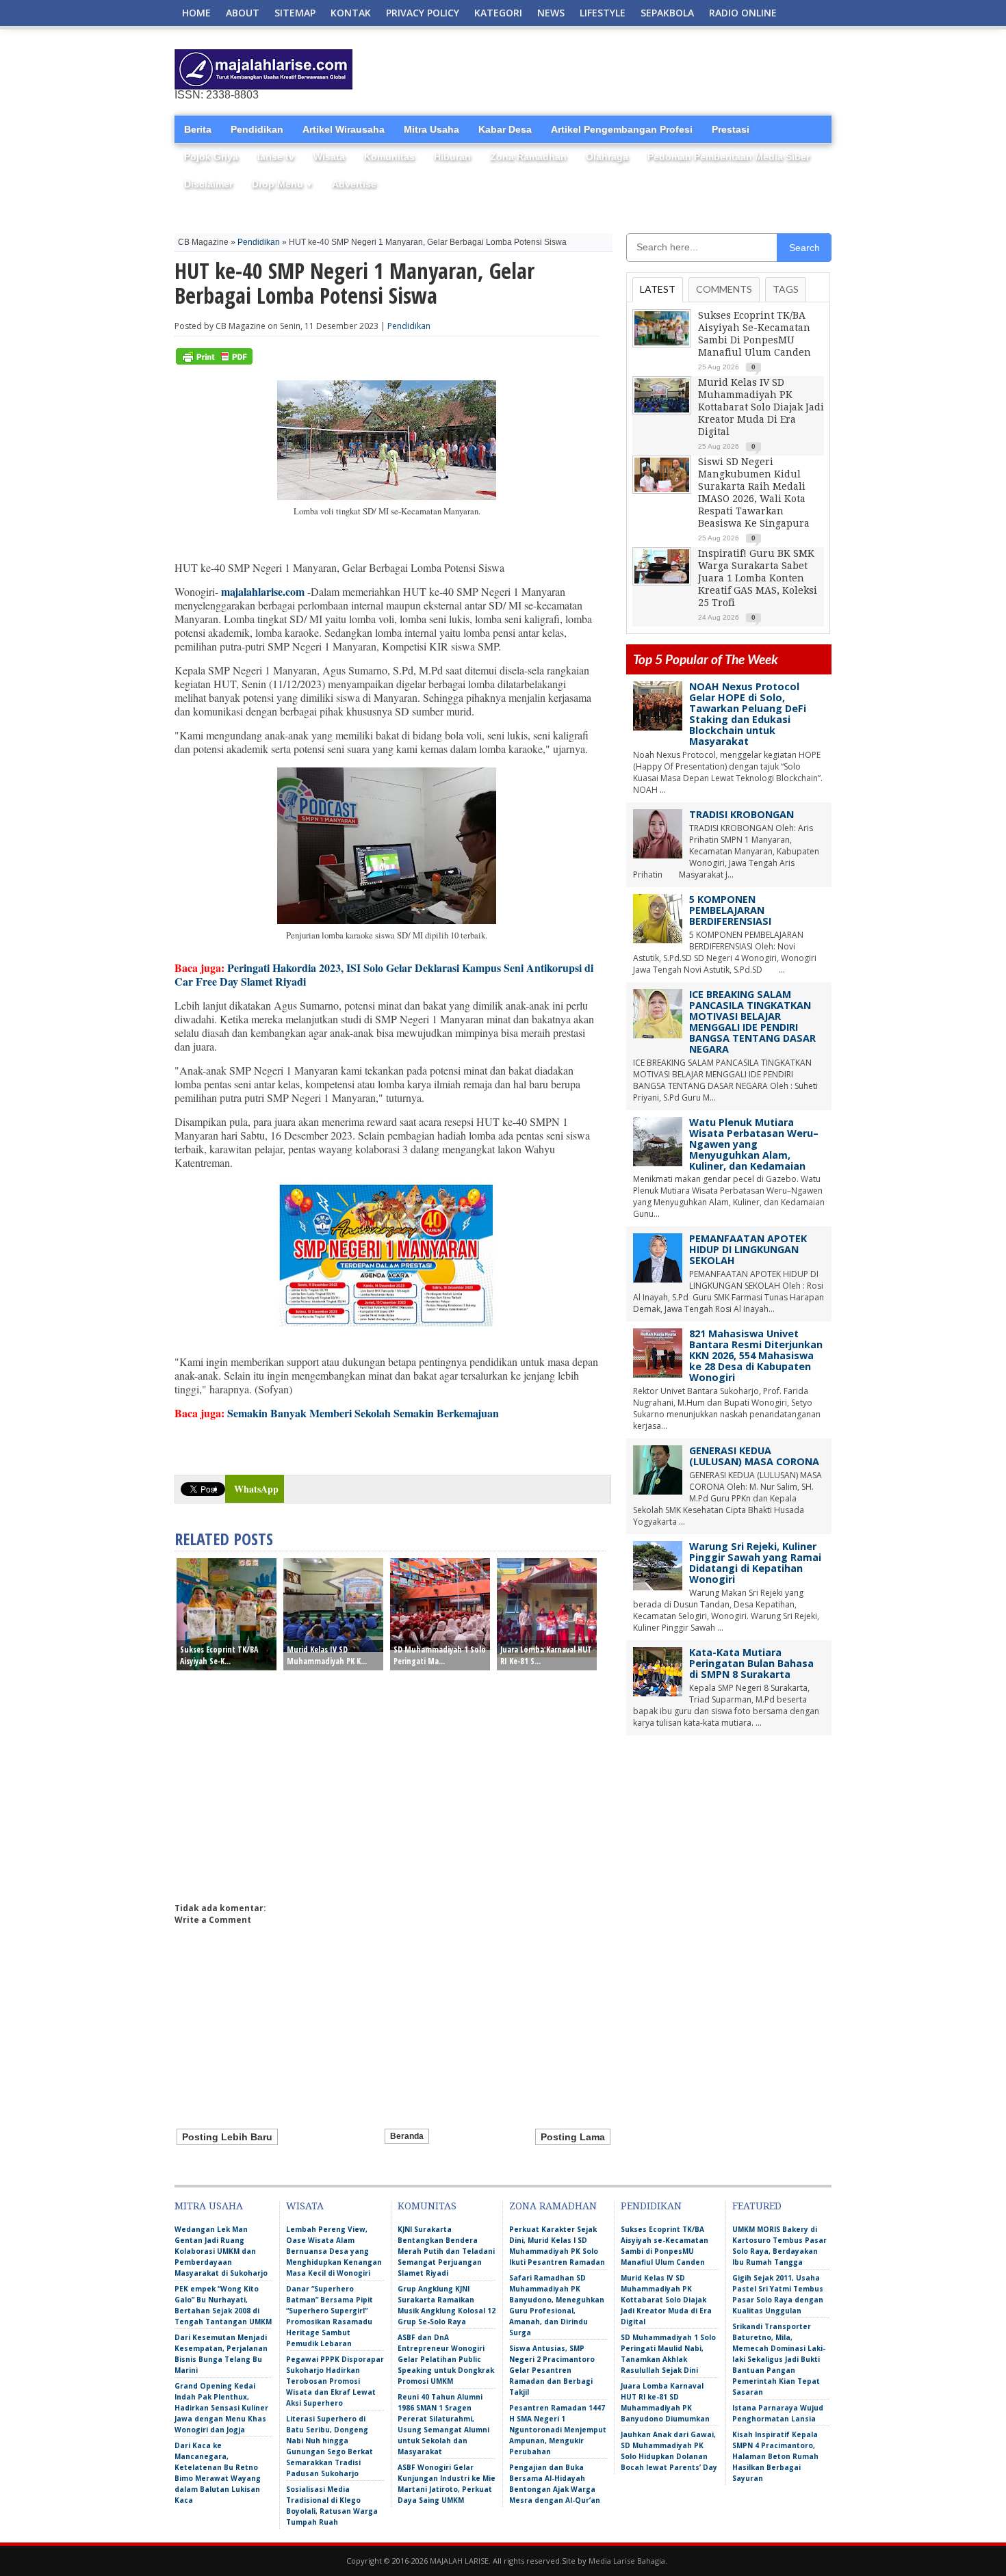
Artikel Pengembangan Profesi (622, 129)
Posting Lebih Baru (227, 2137)
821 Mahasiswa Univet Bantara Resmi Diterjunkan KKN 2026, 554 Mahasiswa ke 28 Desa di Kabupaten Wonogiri (756, 1355)
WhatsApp (256, 1489)
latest (658, 289)
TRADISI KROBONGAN (741, 814)
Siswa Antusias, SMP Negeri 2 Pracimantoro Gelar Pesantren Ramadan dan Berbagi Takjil (552, 2370)
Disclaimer (208, 184)
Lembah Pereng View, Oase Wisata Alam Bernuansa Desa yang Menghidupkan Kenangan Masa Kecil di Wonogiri (334, 2251)
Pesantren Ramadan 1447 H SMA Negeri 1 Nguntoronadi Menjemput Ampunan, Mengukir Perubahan (558, 2430)
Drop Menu (282, 184)
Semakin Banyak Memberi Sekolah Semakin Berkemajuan (363, 1413)
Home (196, 13)
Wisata (329, 157)
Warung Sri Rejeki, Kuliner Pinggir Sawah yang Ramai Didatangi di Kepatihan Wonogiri (755, 1563)
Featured (757, 2206)
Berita (198, 129)
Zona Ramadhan (528, 157)
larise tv (276, 157)
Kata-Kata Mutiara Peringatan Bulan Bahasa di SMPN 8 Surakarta (751, 1663)
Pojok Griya (211, 157)
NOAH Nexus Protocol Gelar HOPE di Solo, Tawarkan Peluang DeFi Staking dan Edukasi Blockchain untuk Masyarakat (748, 714)
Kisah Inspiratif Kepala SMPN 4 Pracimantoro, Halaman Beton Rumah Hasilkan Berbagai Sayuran (775, 2456)
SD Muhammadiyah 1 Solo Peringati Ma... (440, 1655)
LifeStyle (603, 13)
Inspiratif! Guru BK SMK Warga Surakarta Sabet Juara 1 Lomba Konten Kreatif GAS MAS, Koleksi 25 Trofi (758, 578)
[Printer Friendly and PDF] (214, 362)
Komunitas (389, 157)
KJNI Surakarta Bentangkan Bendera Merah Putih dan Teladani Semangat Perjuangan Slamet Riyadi (446, 2251)
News (551, 13)
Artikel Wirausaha (344, 129)
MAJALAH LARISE (459, 2561)
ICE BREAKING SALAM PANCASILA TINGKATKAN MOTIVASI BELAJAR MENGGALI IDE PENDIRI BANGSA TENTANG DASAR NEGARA (752, 1022)
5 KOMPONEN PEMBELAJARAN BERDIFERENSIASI (730, 910)
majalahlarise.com (263, 591)
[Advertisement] (671, 70)
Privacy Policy (423, 13)
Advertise (354, 184)
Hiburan (452, 157)
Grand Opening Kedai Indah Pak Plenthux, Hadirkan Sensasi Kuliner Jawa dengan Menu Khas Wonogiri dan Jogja (221, 2408)
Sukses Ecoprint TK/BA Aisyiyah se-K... (219, 1655)
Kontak (351, 13)
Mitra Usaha (431, 129)
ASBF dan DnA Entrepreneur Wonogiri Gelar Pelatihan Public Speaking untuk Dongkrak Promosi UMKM (446, 2359)
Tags (786, 289)
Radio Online (743, 13)
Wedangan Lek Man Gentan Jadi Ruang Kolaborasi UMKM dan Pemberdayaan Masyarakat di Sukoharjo (221, 2251)
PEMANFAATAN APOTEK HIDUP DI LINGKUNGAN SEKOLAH (748, 1249)
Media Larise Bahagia (627, 2561)
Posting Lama (573, 2137)
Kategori (498, 13)
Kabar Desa (505, 129)
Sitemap (295, 13)
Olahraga (607, 157)
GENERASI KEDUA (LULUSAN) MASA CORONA (754, 1456)
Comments (724, 289)
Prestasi (731, 129)
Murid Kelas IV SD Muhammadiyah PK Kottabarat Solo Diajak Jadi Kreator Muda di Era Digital (761, 407)
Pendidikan (257, 129)
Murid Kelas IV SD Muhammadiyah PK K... (327, 1655)
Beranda (407, 2136)
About (243, 13)
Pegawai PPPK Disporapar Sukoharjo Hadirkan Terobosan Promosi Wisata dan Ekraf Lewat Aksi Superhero (335, 2381)
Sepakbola (667, 13)
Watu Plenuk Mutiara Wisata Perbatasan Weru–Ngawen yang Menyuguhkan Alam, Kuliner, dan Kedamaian (754, 1144)
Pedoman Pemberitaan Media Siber (728, 157)
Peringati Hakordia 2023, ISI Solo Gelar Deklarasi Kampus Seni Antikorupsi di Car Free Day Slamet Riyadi (384, 974)
